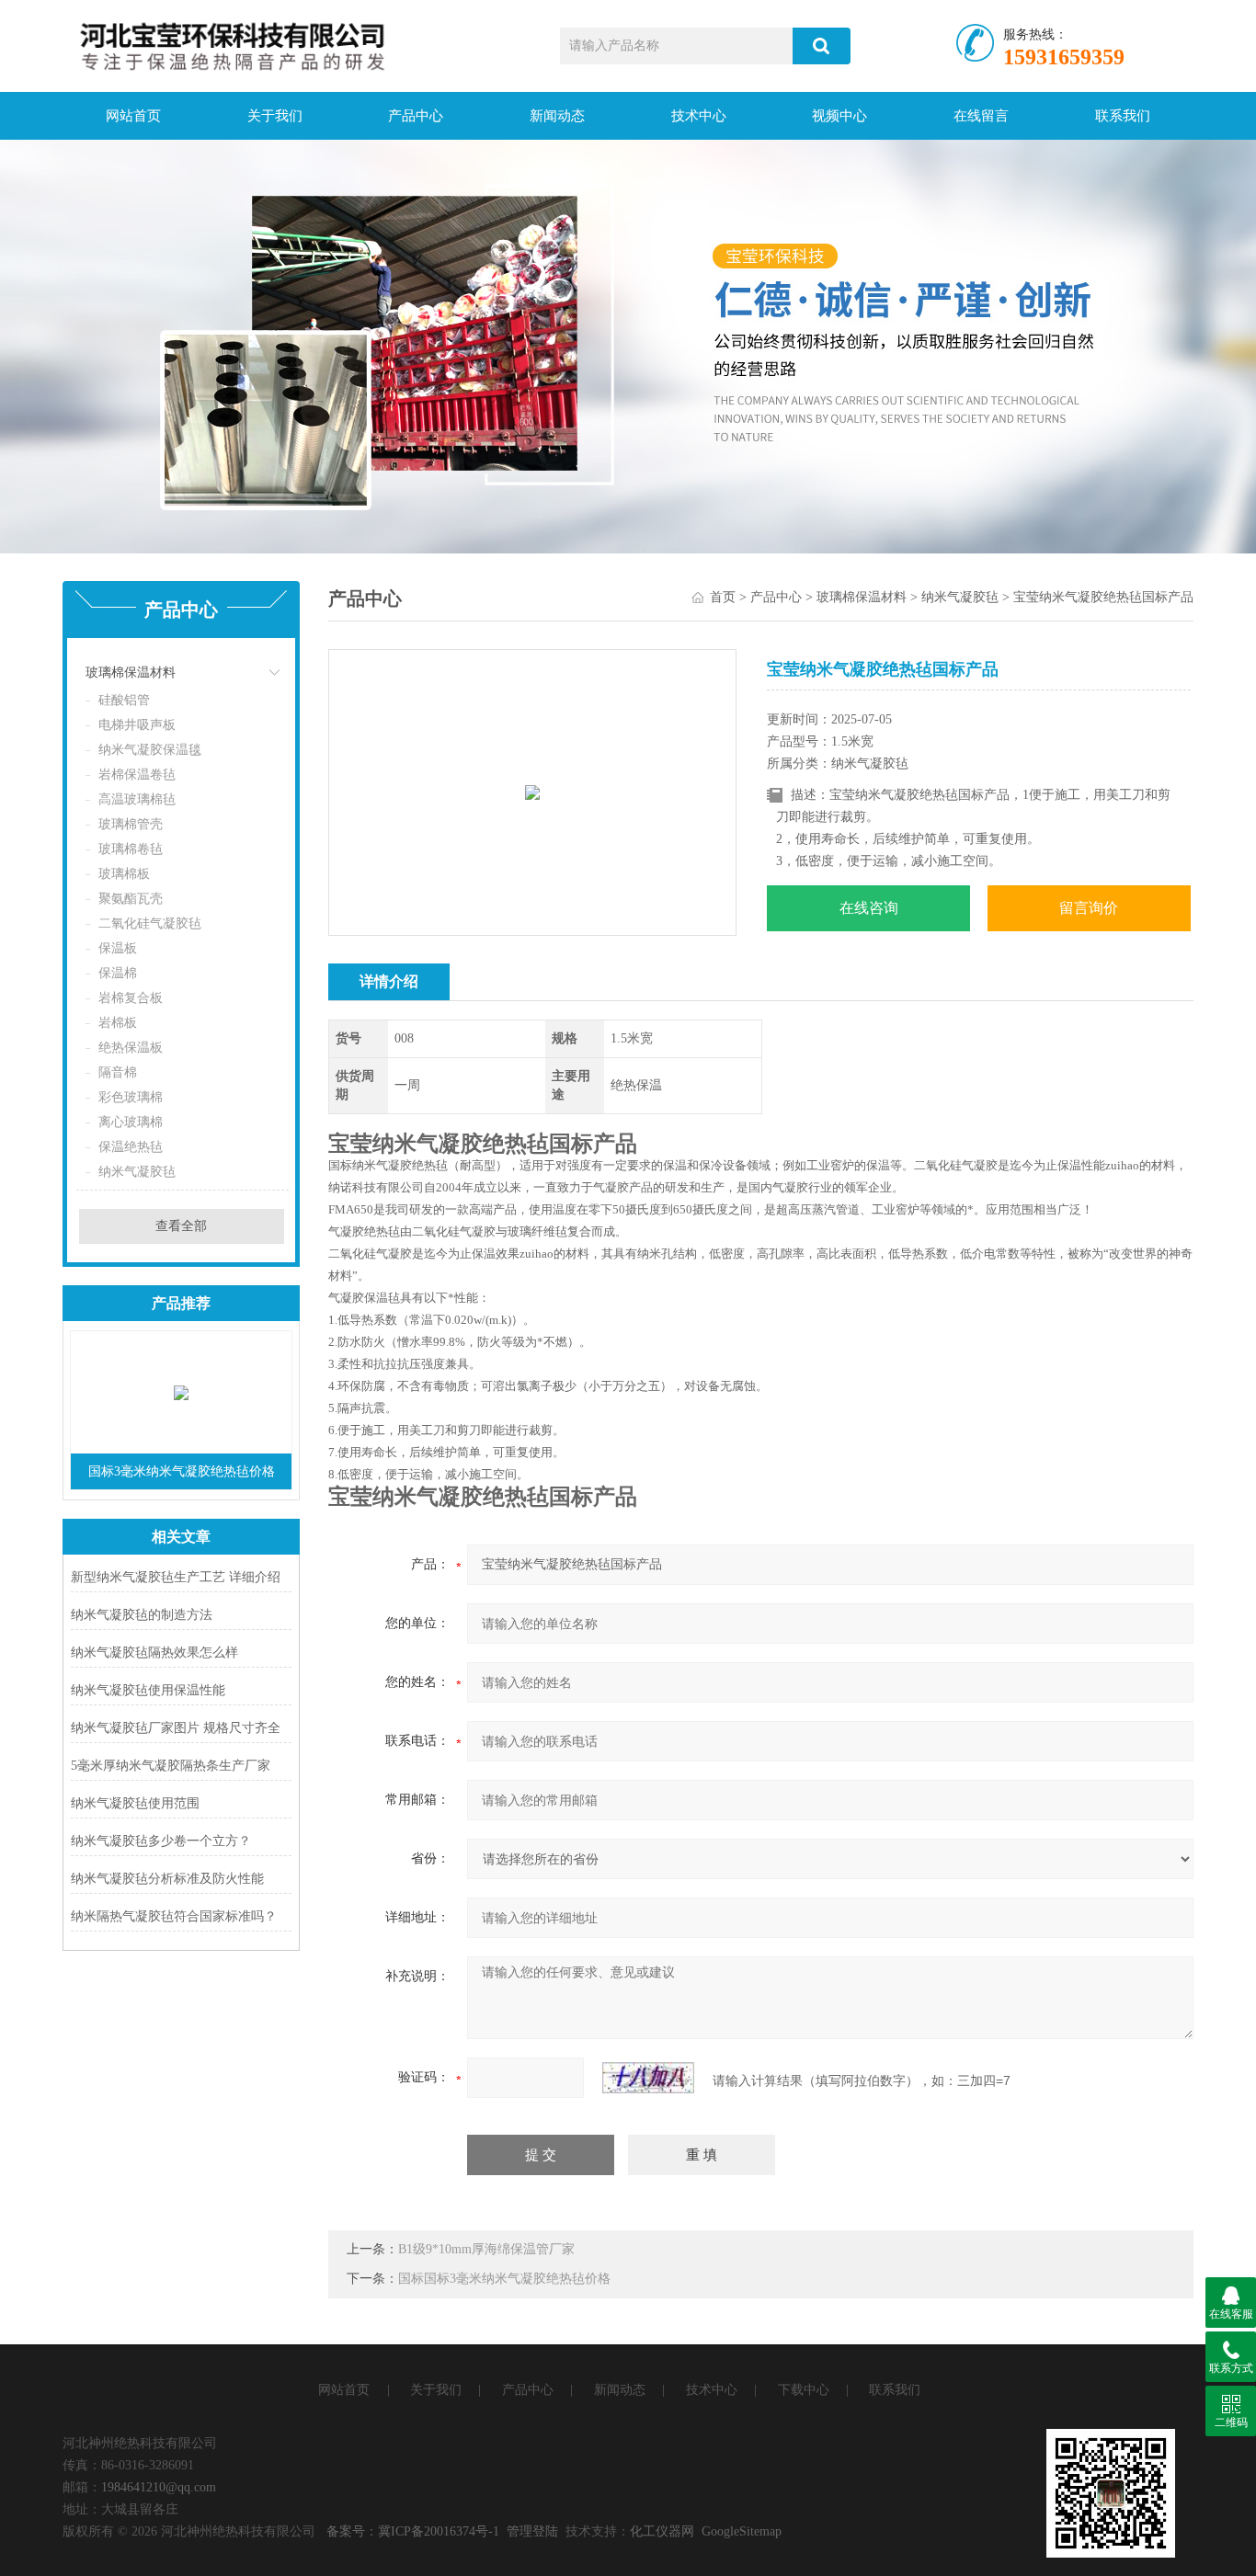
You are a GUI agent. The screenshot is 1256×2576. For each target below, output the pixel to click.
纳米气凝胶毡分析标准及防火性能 (167, 1879)
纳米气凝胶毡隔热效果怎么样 (154, 1653)
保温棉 (118, 973)
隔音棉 (118, 1072)
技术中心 (699, 116)
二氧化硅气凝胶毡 (150, 923)
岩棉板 (118, 1023)
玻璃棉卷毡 (131, 849)
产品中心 (416, 116)
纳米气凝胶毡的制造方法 (142, 1615)
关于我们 (275, 116)
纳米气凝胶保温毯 (150, 750)
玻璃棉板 (124, 874)
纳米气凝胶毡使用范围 (135, 1803)
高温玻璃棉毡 (137, 799)
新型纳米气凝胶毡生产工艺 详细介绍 (176, 1577)
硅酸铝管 (124, 700)
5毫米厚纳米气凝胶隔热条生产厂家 (171, 1766)
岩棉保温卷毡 (137, 775)
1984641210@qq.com (159, 2487)
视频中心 (839, 116)
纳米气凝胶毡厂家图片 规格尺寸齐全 (176, 1728)
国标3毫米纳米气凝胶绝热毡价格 (182, 1471)
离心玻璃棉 (131, 1122)
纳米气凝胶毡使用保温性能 (148, 1690)
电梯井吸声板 (137, 725)
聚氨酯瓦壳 (131, 899)
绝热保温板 (131, 1048)
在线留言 (981, 116)
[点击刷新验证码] (648, 2078)
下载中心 (804, 2390)
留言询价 (1089, 908)
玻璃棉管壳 (131, 824)
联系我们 (1123, 116)
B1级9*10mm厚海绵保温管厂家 (486, 2249)
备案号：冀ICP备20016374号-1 (413, 2531)
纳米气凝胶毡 (137, 1172)
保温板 (118, 948)
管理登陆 (532, 2531)
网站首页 (133, 116)
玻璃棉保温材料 (131, 672)
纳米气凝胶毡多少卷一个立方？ (161, 1841)
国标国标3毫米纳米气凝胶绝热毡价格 (504, 2279)
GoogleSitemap (742, 2531)
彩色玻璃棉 (131, 1097)
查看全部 (181, 1226)
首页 (723, 597)
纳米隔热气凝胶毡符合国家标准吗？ (174, 1916)
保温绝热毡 (131, 1147)
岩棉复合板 (131, 998)
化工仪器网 (662, 2531)
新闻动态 (557, 116)
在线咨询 (869, 908)
